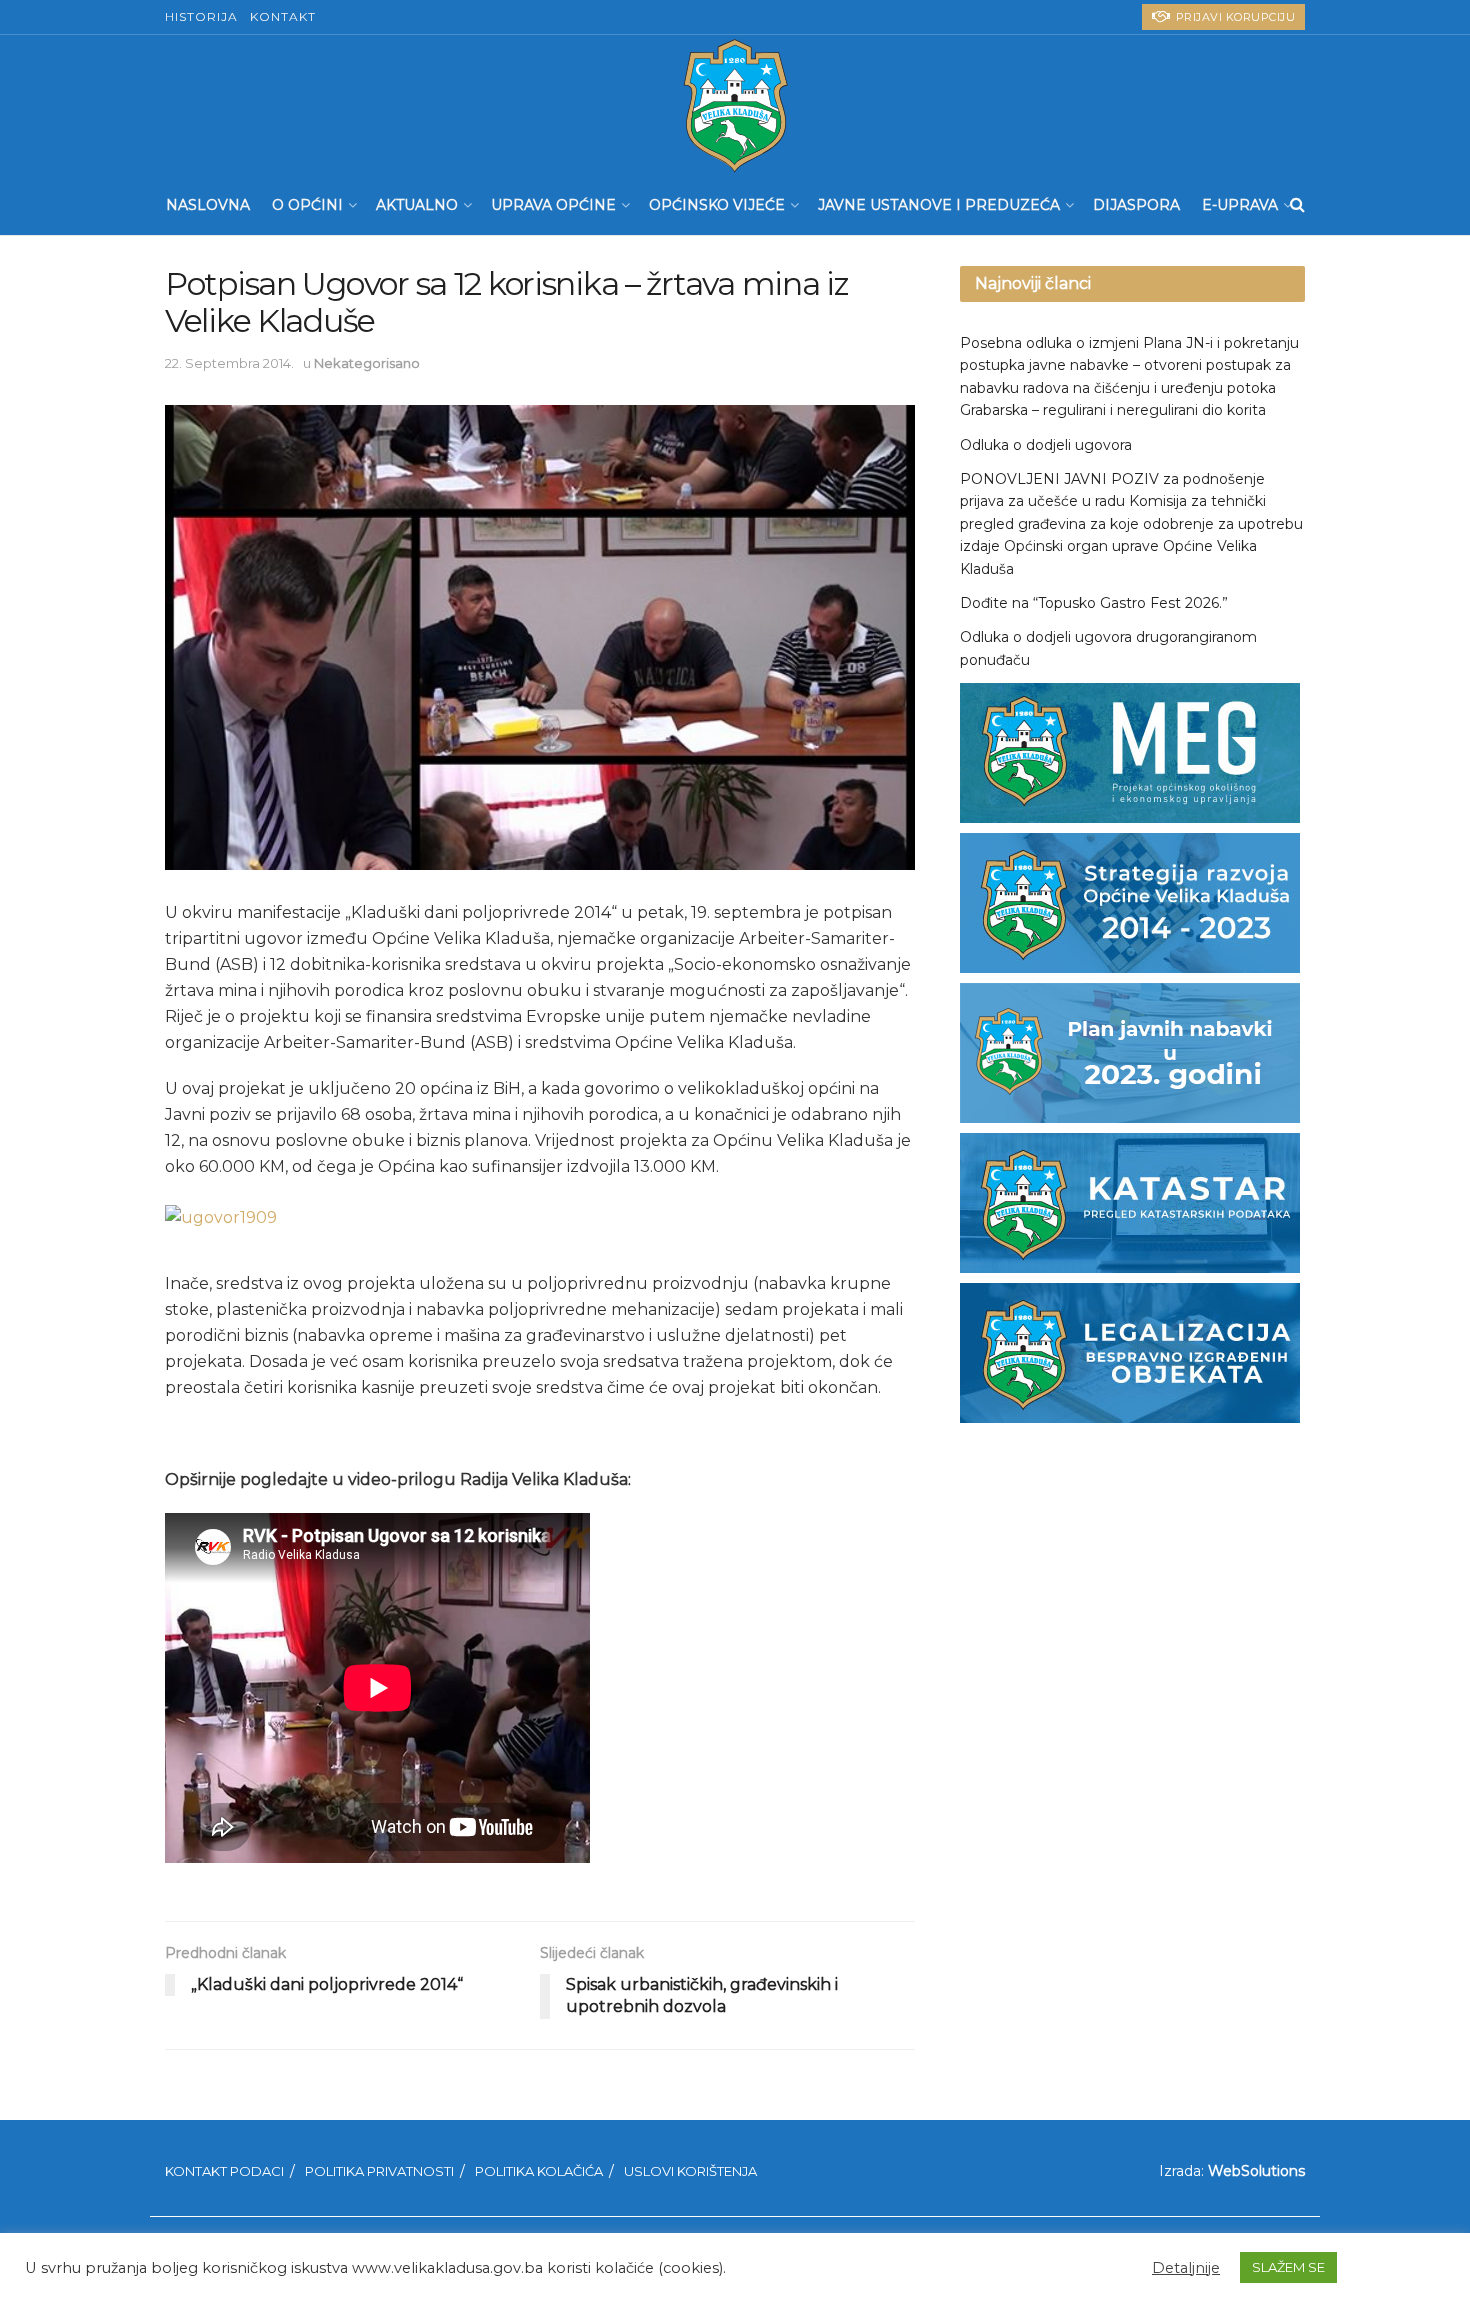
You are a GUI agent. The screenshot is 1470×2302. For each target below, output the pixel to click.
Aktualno (417, 205)
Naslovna (208, 205)
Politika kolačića (539, 2171)
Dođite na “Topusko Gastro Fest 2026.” (1094, 603)
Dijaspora (1136, 205)
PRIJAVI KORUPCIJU (1233, 17)
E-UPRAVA (1240, 205)
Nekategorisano (367, 363)
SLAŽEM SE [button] (1288, 2267)
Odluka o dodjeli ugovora (1046, 445)
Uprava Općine (553, 205)
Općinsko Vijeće (717, 205)
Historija (201, 16)
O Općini (307, 205)
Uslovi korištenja (690, 2171)
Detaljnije (1186, 2268)
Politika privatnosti (379, 2171)
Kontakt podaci (224, 2171)
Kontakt (283, 16)
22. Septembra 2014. (229, 363)
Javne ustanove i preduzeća (939, 205)
